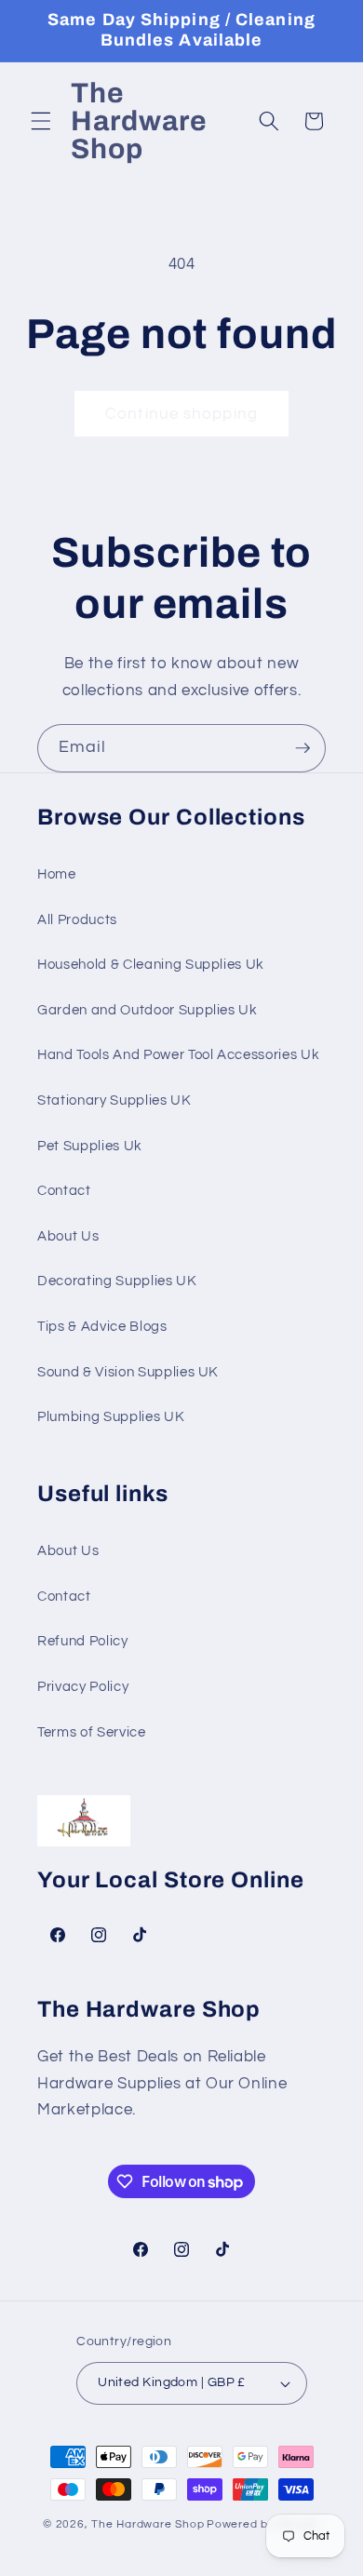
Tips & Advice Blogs (102, 1326)
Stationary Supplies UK (114, 1100)
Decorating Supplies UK (117, 1281)
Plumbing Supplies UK (111, 1416)
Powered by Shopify (263, 2524)
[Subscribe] (302, 748)
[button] (41, 121)
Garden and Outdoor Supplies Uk (148, 1010)
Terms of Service (92, 1732)
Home (57, 874)
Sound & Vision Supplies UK (128, 1372)
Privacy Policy (83, 1686)
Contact (64, 1190)
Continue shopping (181, 414)
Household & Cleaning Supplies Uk (151, 964)
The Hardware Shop (148, 2524)
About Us (68, 1236)
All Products (77, 919)
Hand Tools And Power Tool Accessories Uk (178, 1054)
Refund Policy (83, 1641)
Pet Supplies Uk (90, 1146)
